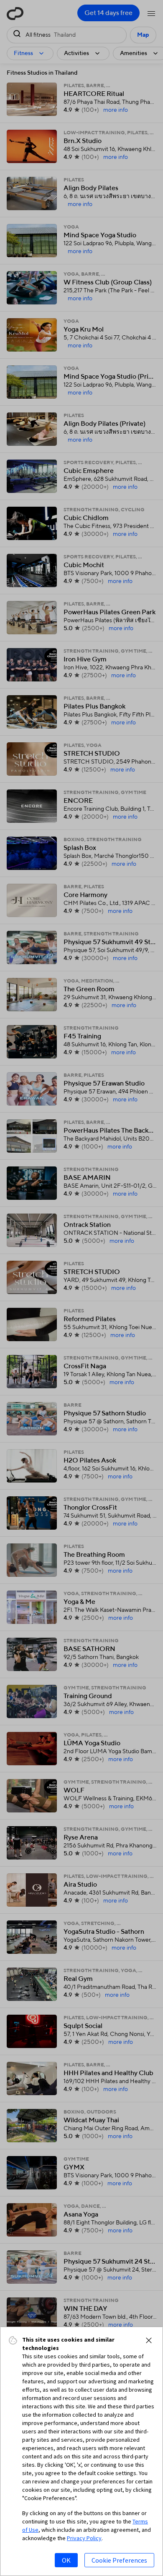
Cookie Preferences (119, 2560)
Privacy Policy (84, 2538)
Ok (66, 2560)
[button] (149, 2340)
